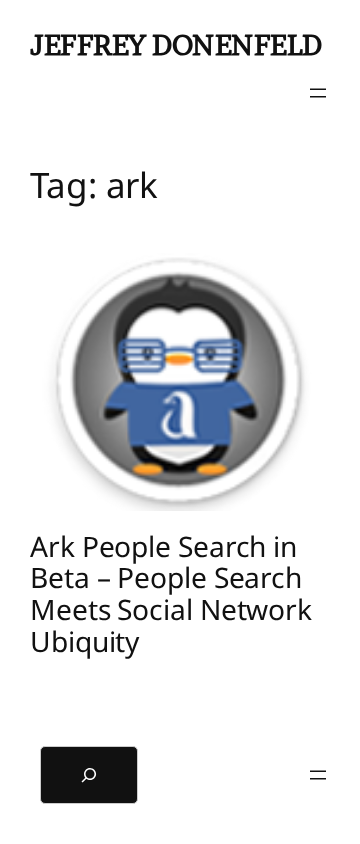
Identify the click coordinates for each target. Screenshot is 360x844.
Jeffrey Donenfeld (176, 45)
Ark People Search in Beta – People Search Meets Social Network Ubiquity (171, 594)
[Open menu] (318, 93)
